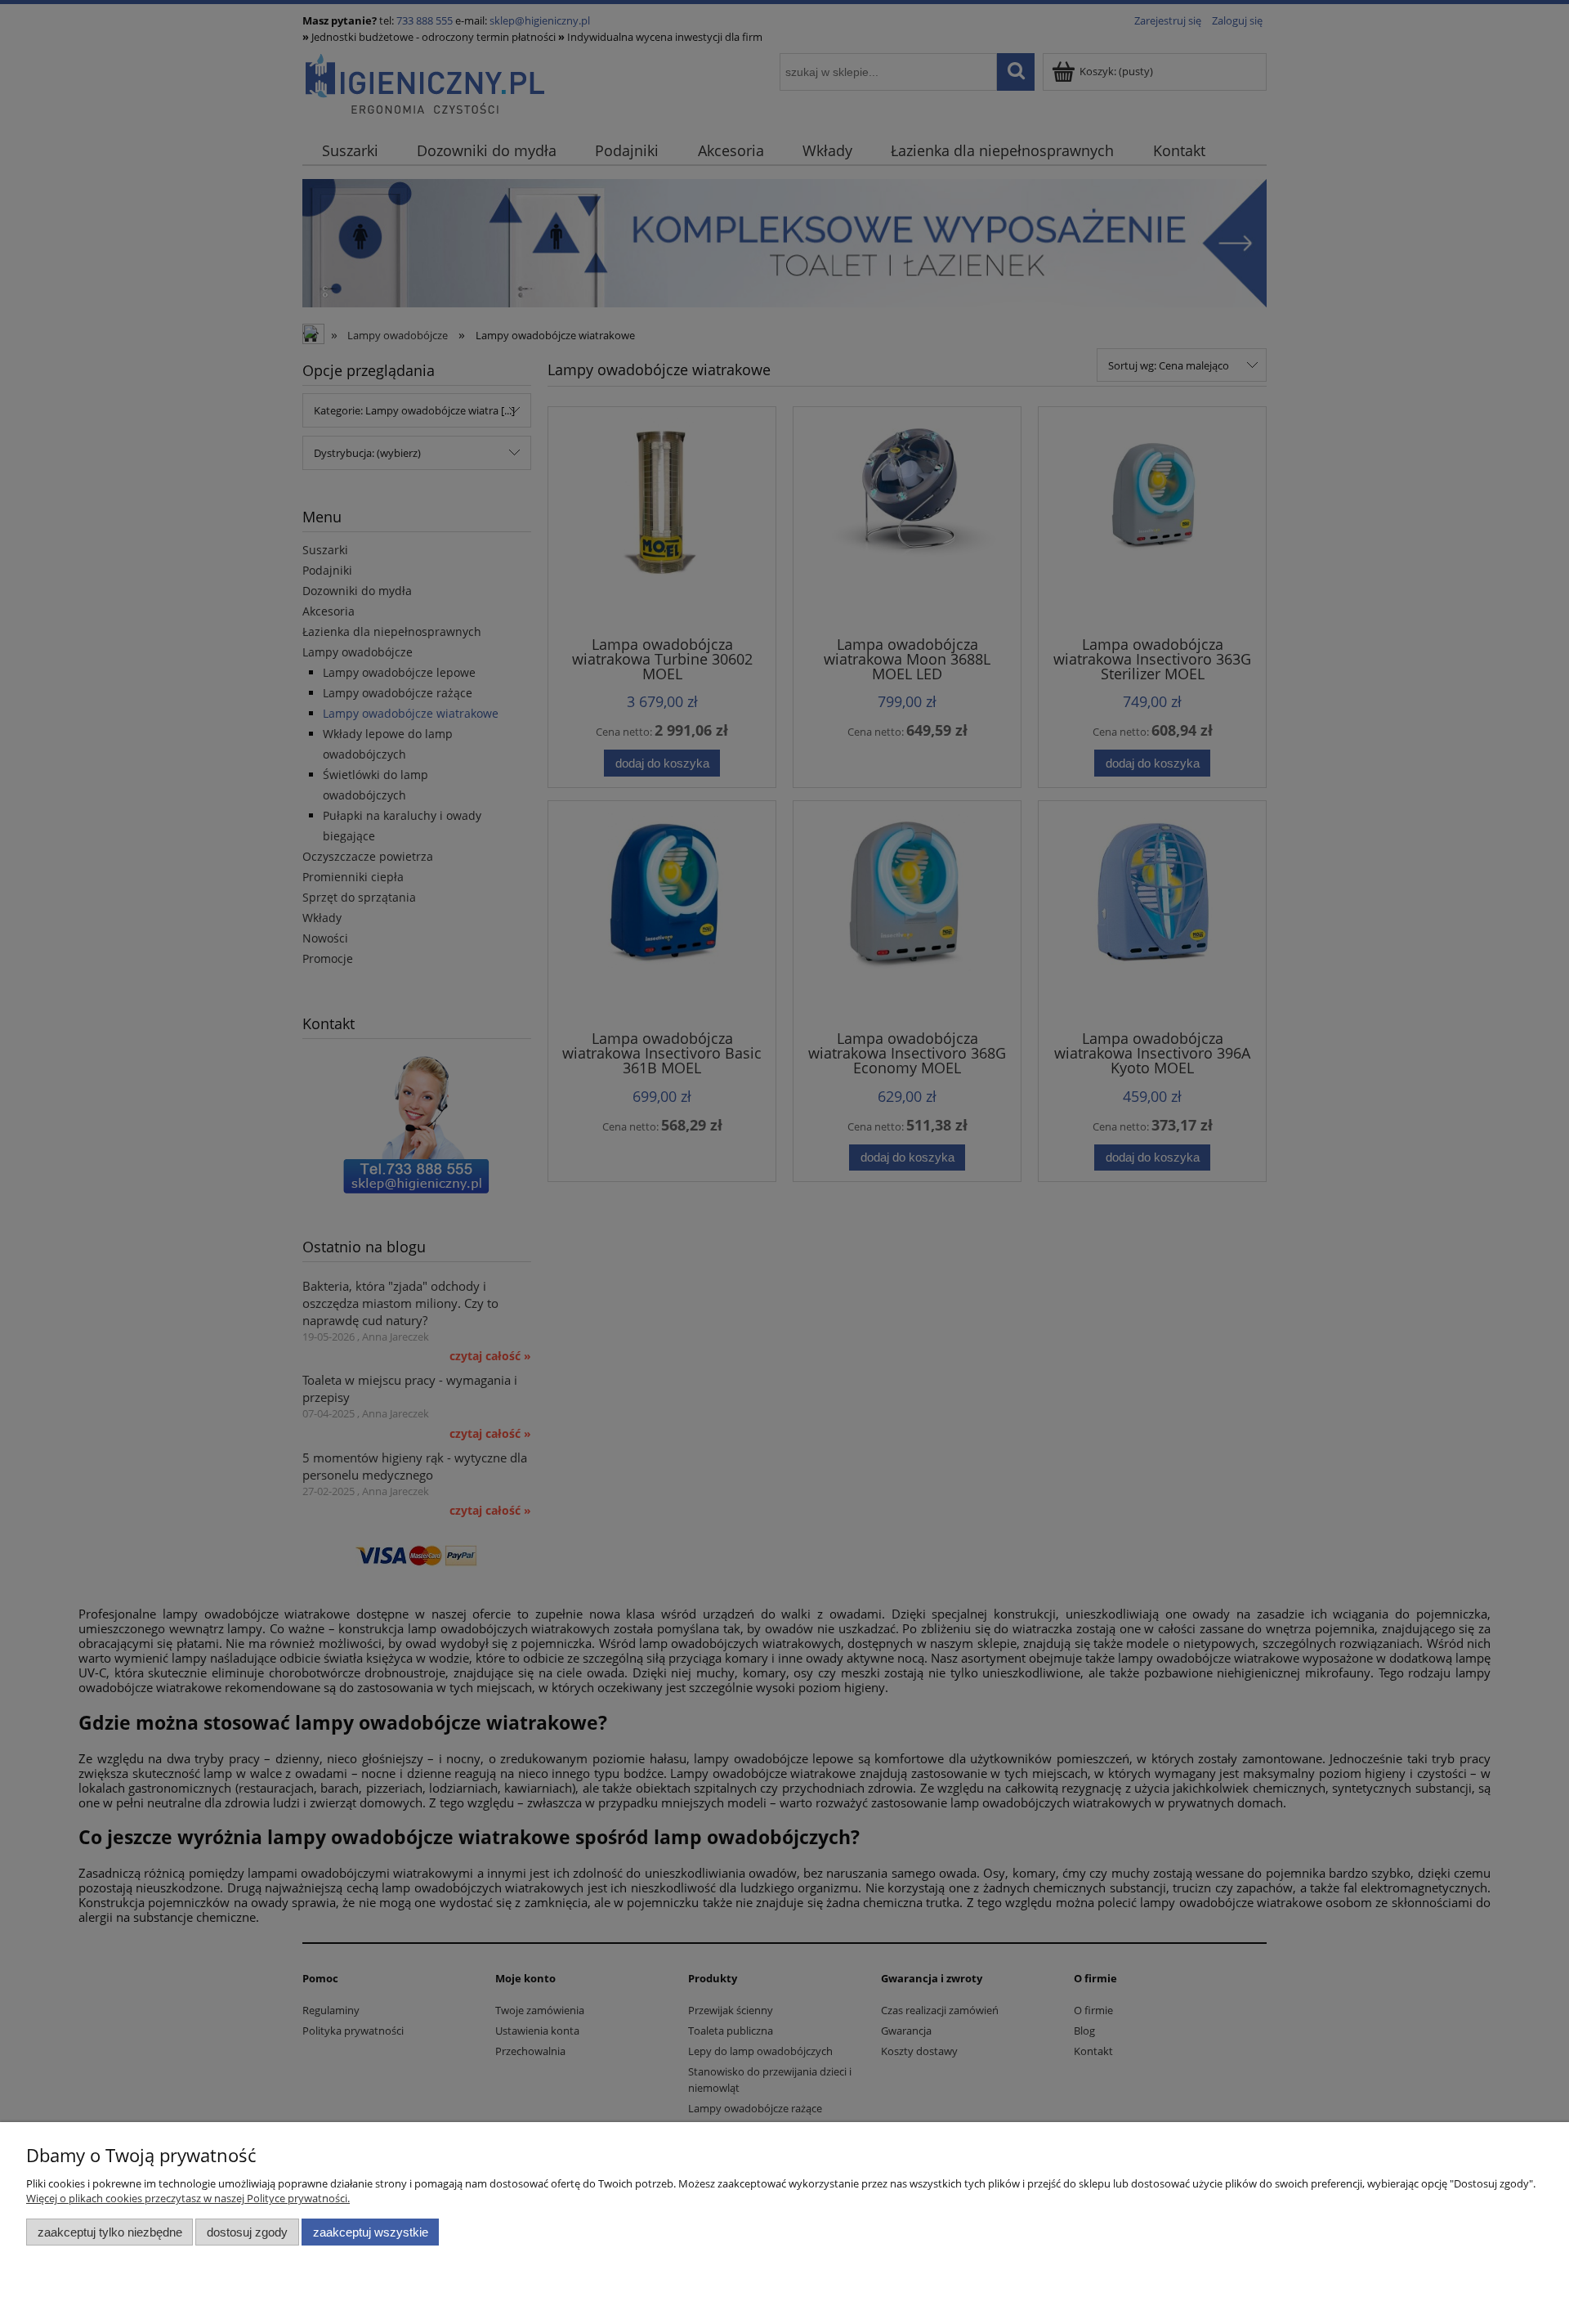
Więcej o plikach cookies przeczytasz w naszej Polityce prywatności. (188, 2198)
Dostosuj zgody (247, 2232)
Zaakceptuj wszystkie (371, 2232)
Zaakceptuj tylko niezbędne (110, 2232)
